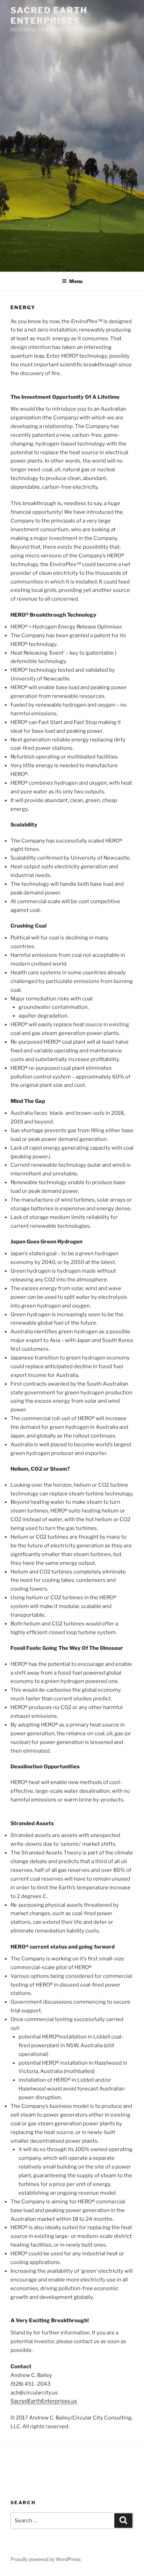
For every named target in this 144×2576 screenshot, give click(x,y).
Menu (76, 281)
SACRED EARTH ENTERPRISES (49, 16)
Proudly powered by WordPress (46, 2559)
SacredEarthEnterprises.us (44, 2401)
